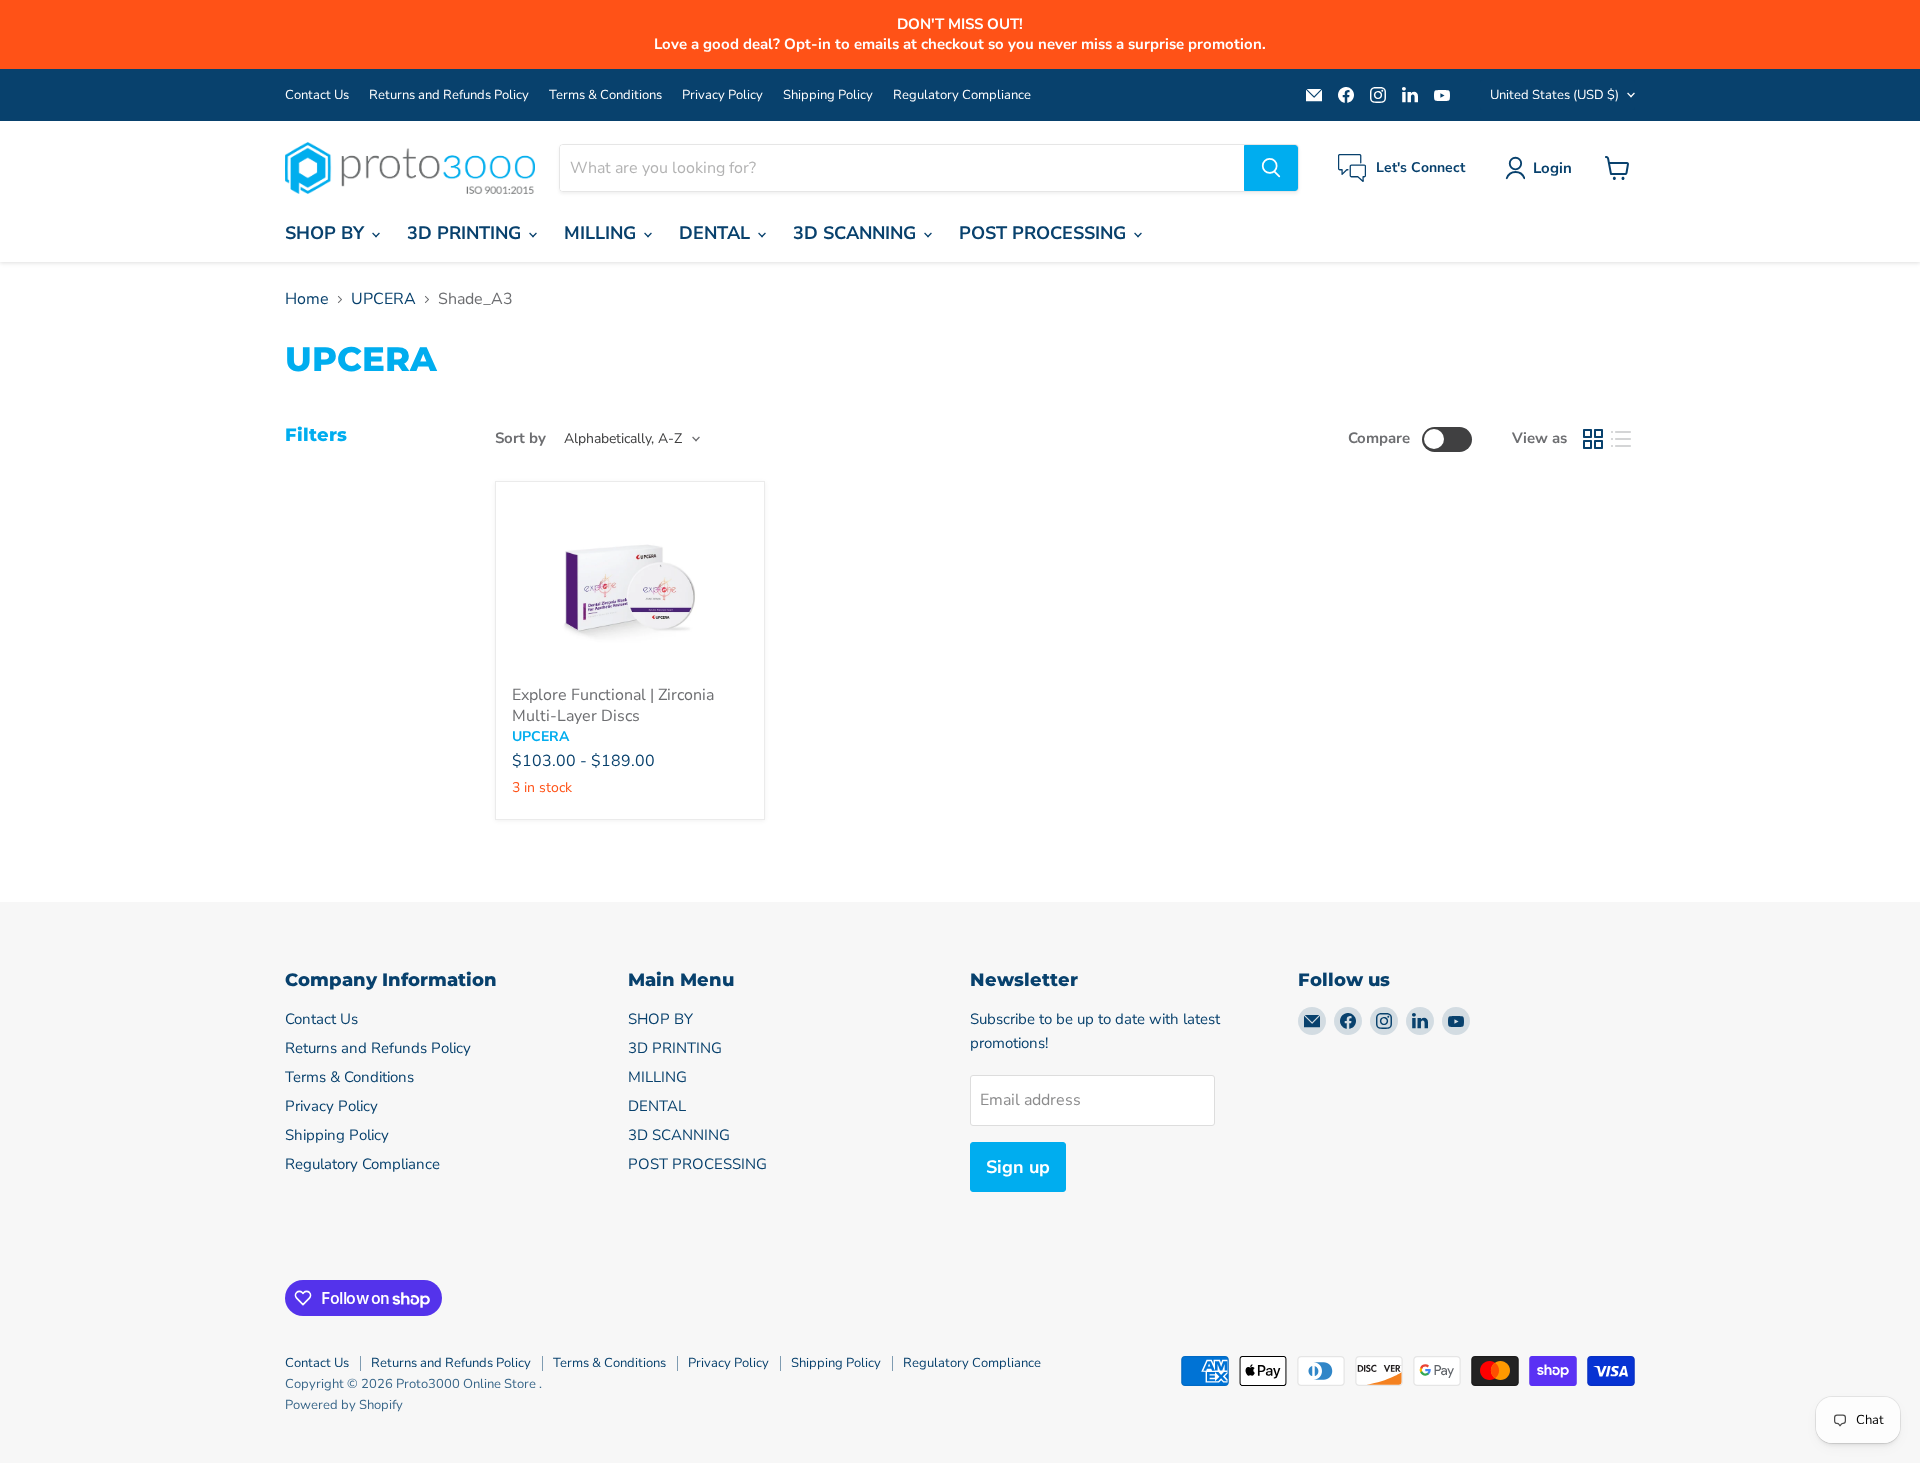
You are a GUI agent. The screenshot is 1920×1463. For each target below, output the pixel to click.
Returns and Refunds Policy (449, 95)
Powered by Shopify (344, 1405)
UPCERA (383, 299)
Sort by (520, 438)
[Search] (1271, 168)
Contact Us (317, 95)
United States (1554, 95)
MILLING (602, 233)
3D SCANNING (857, 233)
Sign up (1018, 1167)
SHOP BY (327, 233)
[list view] (1621, 439)
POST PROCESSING (1045, 233)
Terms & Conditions (605, 95)
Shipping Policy (828, 95)
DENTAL (717, 233)
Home (307, 299)
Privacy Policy (722, 95)
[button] (1542, 168)
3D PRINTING (466, 233)
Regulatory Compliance (962, 95)
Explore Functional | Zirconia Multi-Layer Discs (613, 705)
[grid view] (1593, 439)
